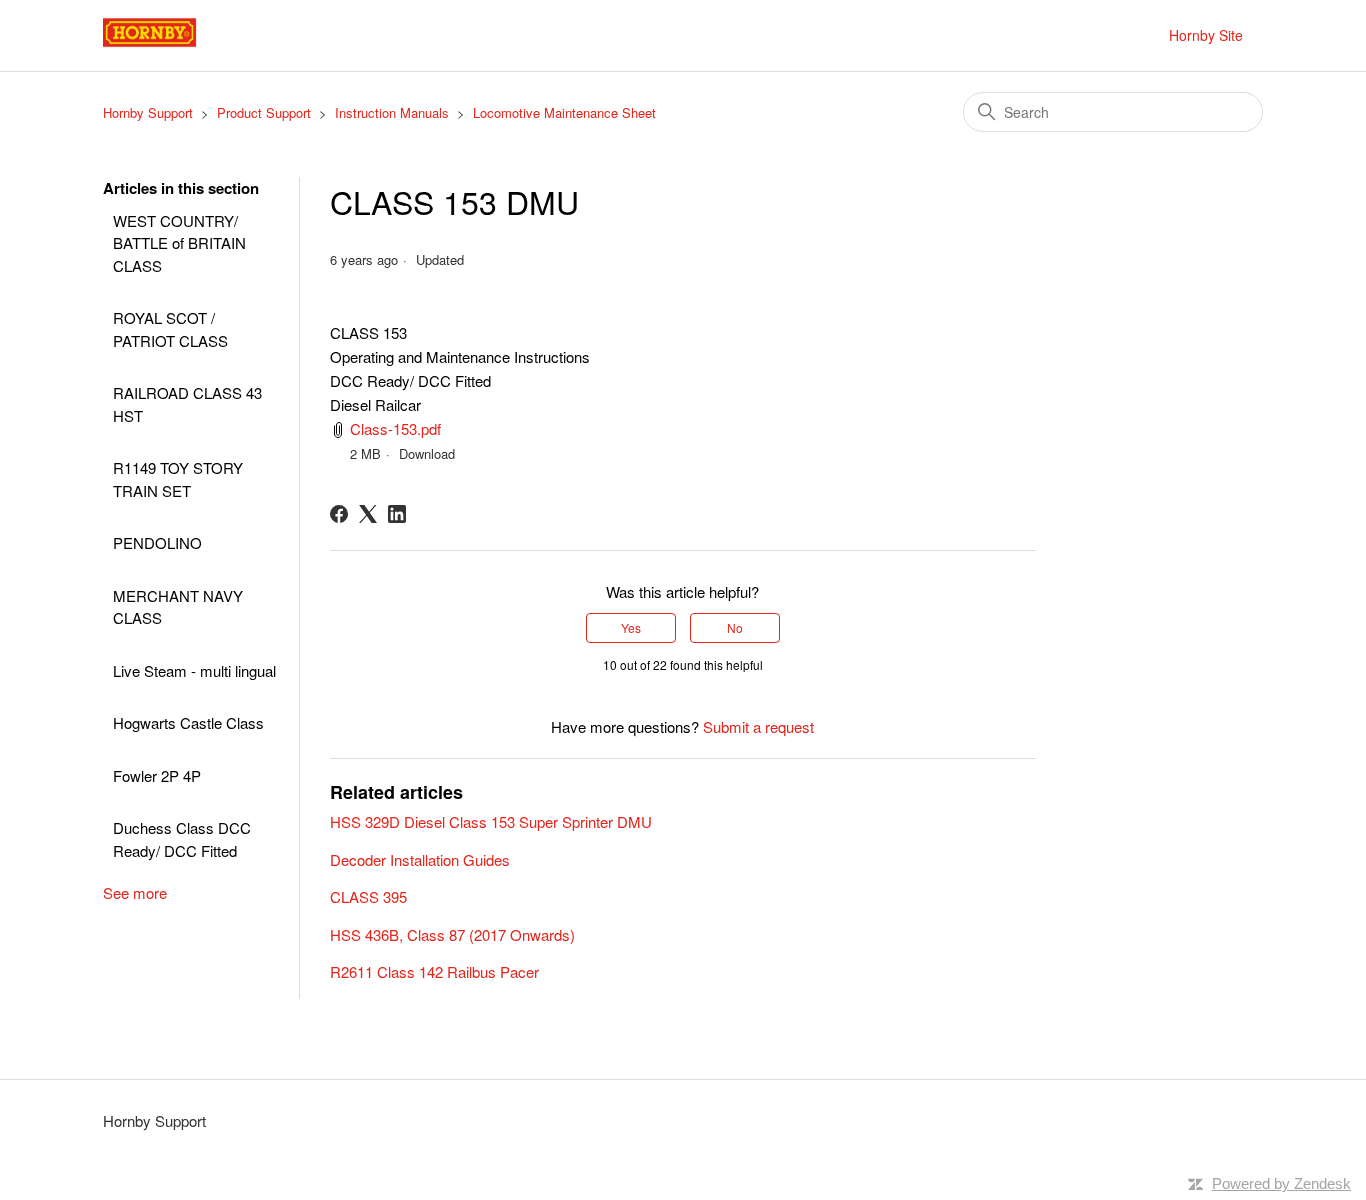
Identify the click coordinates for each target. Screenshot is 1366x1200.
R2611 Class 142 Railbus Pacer (434, 971)
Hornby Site (1206, 35)
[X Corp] (368, 514)
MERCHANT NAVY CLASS (178, 607)
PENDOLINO (157, 542)
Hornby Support (148, 112)
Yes (631, 627)
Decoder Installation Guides (420, 859)
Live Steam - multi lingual (194, 670)
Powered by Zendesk (1281, 1183)
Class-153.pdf (395, 428)
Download (427, 453)
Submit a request (758, 726)
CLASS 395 (368, 896)
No (735, 627)
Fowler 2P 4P (157, 775)
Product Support (264, 112)
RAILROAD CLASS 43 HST (187, 404)
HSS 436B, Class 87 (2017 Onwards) (452, 934)
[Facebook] (339, 514)
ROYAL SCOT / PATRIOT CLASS (170, 329)
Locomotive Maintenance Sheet (564, 112)
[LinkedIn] (397, 514)
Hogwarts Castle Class (188, 722)
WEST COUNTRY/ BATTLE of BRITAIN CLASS (179, 243)
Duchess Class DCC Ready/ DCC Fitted (182, 839)
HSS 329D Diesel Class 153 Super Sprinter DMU (491, 821)
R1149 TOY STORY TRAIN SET (178, 479)
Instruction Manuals (392, 112)
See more (135, 892)
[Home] (172, 44)
